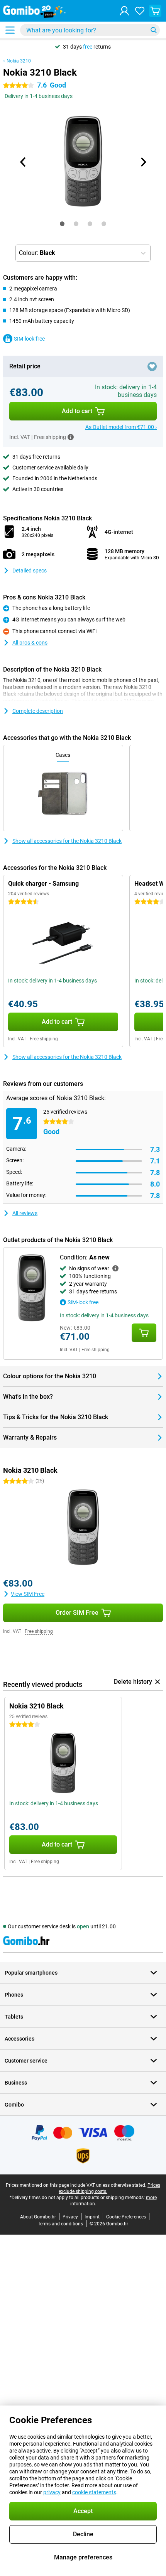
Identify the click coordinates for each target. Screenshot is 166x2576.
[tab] (62, 224)
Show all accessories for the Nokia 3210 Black (67, 841)
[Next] (143, 162)
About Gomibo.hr (38, 2217)
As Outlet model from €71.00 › (121, 427)
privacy (52, 2492)
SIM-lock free (29, 339)
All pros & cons (30, 643)
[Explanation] (115, 1268)
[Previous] (23, 162)
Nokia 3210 (19, 61)
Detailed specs (30, 571)
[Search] (154, 30)
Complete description (38, 711)
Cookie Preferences (126, 2217)
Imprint (92, 2217)
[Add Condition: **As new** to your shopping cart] (144, 1333)
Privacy (70, 2217)
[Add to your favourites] (152, 366)
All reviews (25, 1213)
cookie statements (94, 2492)
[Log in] (124, 11)
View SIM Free (28, 1594)
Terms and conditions (60, 2224)
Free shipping (44, 1039)
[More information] (71, 437)
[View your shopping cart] (155, 11)
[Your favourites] (140, 11)
